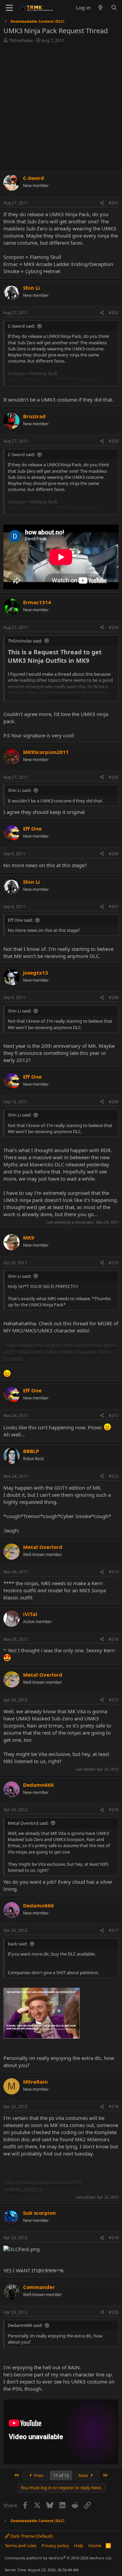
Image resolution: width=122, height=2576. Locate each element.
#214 (114, 1639)
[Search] (114, 8)
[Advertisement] (61, 108)
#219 (114, 2238)
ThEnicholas (21, 40)
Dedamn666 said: (25, 2325)
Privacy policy (55, 2546)
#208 (114, 997)
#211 (114, 1416)
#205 (114, 777)
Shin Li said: (19, 790)
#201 (114, 203)
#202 (114, 313)
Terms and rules (21, 2546)
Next (84, 2475)
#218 (114, 2107)
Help (79, 2546)
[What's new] (100, 8)
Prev (38, 2475)
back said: (18, 1944)
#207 (114, 907)
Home (95, 2546)
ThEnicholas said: (25, 641)
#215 (114, 1700)
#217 (114, 1930)
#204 (114, 627)
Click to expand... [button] (61, 381)
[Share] (102, 203)
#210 (114, 1263)
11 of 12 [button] (61, 2475)
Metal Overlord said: (28, 1823)
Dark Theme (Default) (31, 2536)
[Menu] (9, 8)
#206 (114, 854)
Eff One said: (20, 920)
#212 (114, 1476)
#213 (114, 1572)
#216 (114, 1810)
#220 (114, 2312)
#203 (114, 441)
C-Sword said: (21, 326)
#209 (114, 1102)
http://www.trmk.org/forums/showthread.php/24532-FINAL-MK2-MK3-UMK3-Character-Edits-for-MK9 (61, 1352)
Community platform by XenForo (58, 2558)
